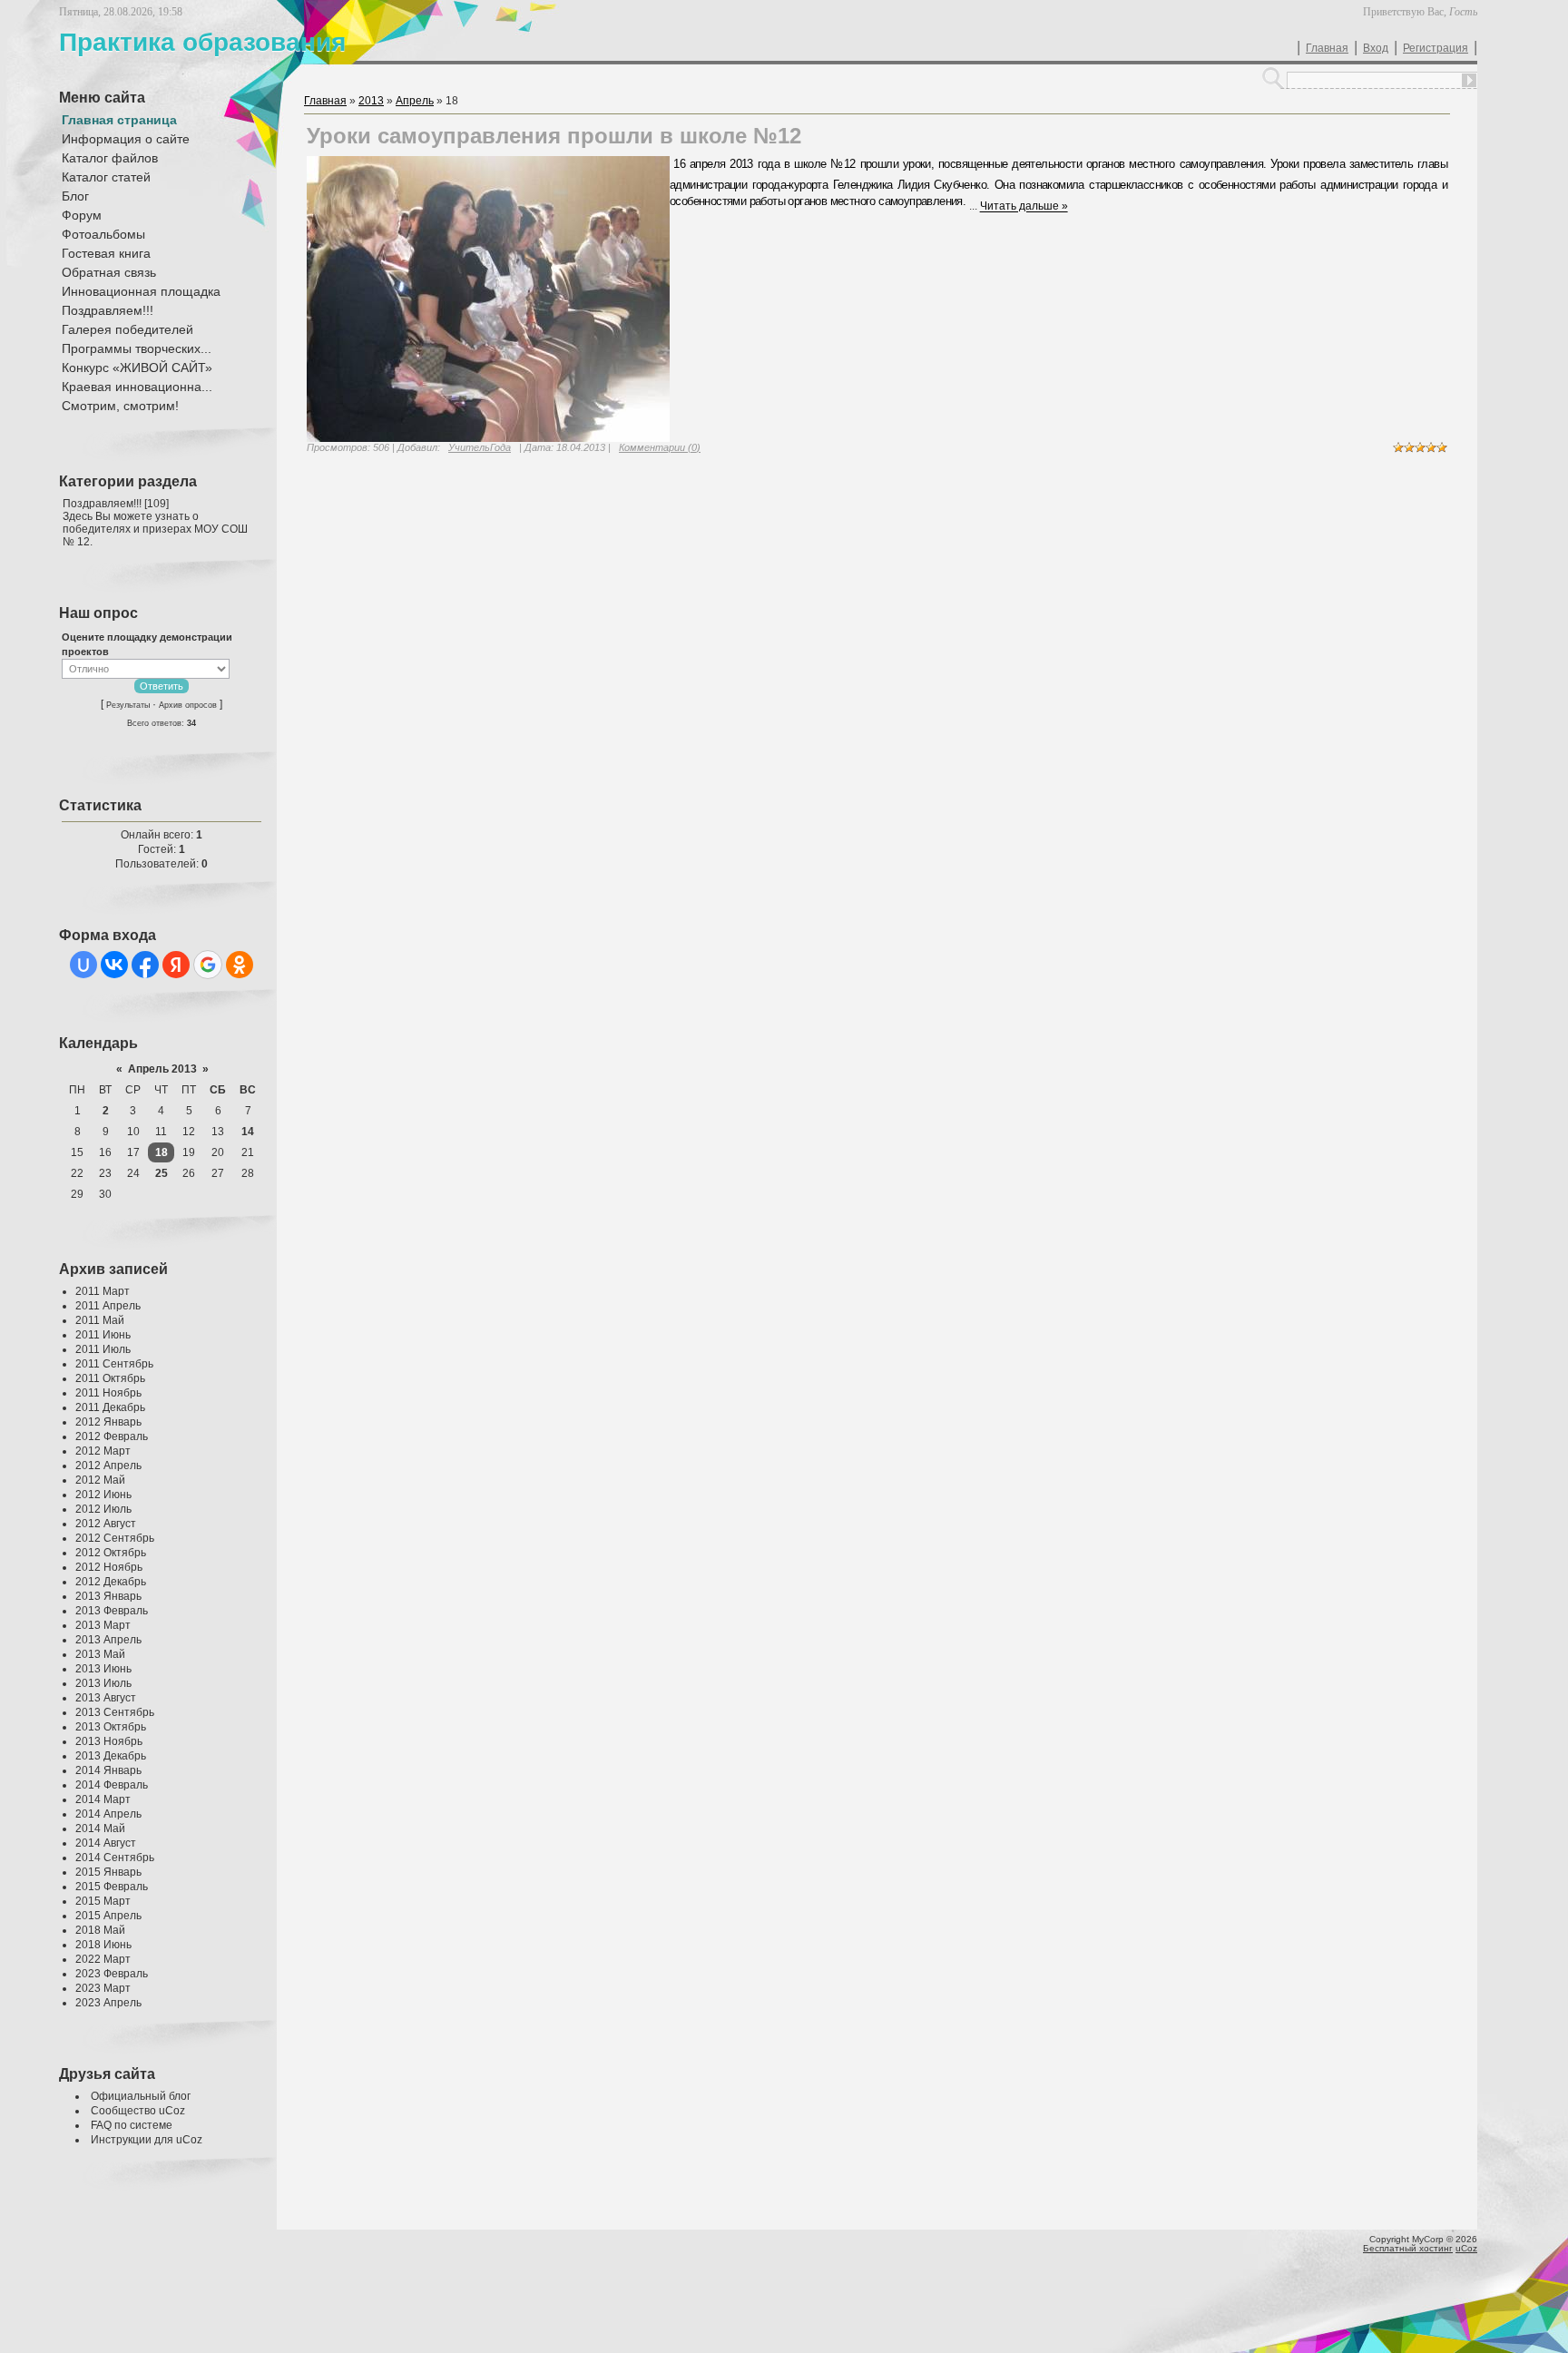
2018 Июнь (103, 1945)
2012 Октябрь (111, 1553)
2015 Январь (108, 1872)
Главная (1327, 48)
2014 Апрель (108, 1814)
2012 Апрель (108, 1466)
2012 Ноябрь (109, 1567)
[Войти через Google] (208, 965)
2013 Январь (108, 1596)
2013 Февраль (112, 1611)
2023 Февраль (112, 1974)
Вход (1376, 48)
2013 (371, 101)
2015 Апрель (108, 1916)
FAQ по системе (132, 2125)
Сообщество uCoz (138, 2111)
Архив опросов (188, 705)
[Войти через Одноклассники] (240, 965)
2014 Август (106, 1843)
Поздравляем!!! (102, 504)
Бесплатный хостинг (1408, 2248)
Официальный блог (141, 2096)
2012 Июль (103, 1509)
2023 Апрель (108, 2003)
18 (162, 1152)
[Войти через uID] (83, 965)
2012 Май (100, 1480)
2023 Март (103, 1988)
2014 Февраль (112, 1785)
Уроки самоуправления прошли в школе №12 (554, 136)
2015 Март (103, 1901)
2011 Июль (103, 1349)
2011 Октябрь (110, 1378)
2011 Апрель (108, 1306)
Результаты (128, 705)
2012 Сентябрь (115, 1538)
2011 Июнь (103, 1335)
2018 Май (100, 1930)
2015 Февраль (112, 1887)
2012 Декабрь (111, 1582)
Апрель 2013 (162, 1069)
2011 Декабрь (110, 1407)
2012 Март (103, 1451)
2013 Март (103, 1625)
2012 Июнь (103, 1495)
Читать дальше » (1024, 207)
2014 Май (100, 1828)
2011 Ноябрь (108, 1393)
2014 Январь (108, 1770)
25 (162, 1173)
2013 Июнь (103, 1669)
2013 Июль (103, 1683)
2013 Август (106, 1698)
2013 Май (100, 1654)
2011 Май (100, 1320)
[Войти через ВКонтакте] (114, 965)
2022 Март (103, 1959)
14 (248, 1132)
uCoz (1466, 2248)
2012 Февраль (112, 1436)
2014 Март (103, 1799)
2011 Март (103, 1291)
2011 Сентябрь (114, 1364)
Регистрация (1436, 48)
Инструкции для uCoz (147, 2140)
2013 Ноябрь (109, 1741)
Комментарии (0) (660, 447)
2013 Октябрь (111, 1727)
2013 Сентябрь (115, 1712)
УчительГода (480, 447)
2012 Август (106, 1524)
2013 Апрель (108, 1640)
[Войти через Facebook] (145, 965)
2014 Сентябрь (115, 1858)
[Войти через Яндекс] (176, 965)
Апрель (415, 101)
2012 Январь (108, 1422)
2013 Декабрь (111, 1756)
